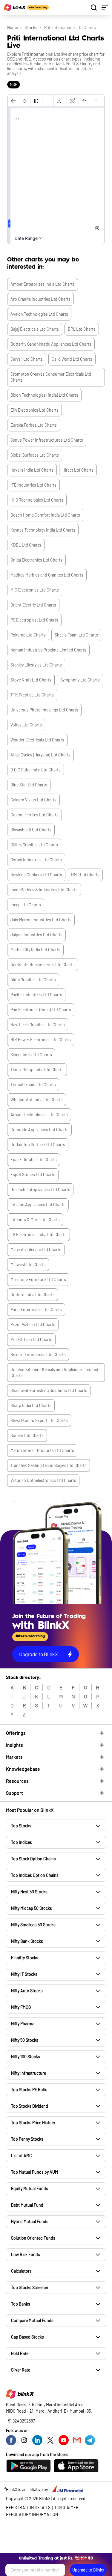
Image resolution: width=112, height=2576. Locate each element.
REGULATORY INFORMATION (32, 2514)
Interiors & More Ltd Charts (35, 1219)
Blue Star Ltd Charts (29, 785)
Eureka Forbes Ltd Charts (34, 425)
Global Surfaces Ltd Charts (35, 455)
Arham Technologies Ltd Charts (39, 1115)
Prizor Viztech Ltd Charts (33, 1324)
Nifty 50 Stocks (25, 2040)
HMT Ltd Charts (85, 875)
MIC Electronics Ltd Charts (35, 590)
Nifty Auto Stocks (27, 1991)
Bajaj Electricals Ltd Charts (35, 329)
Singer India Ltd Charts (31, 1055)
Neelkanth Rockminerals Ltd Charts (43, 965)
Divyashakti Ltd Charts (31, 830)
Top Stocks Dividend (30, 2106)
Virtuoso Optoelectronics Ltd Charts (43, 1480)
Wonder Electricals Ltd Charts (37, 740)
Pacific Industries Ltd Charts (36, 995)
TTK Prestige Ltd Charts (32, 695)
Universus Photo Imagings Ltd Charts (44, 710)
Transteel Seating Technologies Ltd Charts (49, 1465)
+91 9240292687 (20, 2421)
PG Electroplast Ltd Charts (34, 620)
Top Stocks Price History (33, 2123)
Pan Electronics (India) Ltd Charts (41, 1010)
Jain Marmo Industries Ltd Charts (41, 920)
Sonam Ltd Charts (27, 1435)
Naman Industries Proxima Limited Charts (48, 650)
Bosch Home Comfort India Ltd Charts (45, 515)
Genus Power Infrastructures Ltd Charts (47, 440)
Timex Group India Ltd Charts (37, 1070)
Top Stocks (21, 1826)
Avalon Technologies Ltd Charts (39, 314)
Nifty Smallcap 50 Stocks (33, 1925)
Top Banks (21, 2304)
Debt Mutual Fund (27, 2205)
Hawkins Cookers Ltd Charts (36, 875)
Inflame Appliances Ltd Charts (38, 1205)
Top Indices (22, 1842)
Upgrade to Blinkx (88, 2570)
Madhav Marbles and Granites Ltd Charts (47, 575)
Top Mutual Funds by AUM (34, 2172)
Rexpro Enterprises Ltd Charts (38, 1354)
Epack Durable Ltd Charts (34, 1160)
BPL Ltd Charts (82, 329)
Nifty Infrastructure (29, 2073)
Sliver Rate (21, 2370)
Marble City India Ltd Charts (35, 950)
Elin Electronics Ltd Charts (34, 410)
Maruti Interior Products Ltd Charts (42, 1450)
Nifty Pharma (23, 2024)
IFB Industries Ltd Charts (33, 485)
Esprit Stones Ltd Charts (33, 1175)
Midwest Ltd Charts (28, 1264)
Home (13, 27)
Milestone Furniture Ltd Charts (38, 1279)
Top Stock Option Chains (33, 1859)
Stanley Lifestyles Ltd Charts (36, 665)
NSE (14, 84)
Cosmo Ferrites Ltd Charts (34, 815)
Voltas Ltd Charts (26, 725)
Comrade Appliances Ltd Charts (39, 1130)
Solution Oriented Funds (33, 2238)
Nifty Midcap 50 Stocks (32, 1908)
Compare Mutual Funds (32, 2320)
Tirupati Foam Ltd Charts (33, 1085)
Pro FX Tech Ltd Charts (31, 1339)
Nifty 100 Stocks (26, 2057)
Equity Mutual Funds (30, 2188)
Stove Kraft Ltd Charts (31, 680)
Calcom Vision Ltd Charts (33, 800)
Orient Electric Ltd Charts (33, 605)
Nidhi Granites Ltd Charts (33, 980)
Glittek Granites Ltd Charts (34, 845)
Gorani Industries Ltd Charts (36, 860)
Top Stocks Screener (30, 2287)
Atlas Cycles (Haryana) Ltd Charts (40, 755)
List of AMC (22, 2156)
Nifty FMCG (21, 2007)
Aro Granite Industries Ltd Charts (40, 299)
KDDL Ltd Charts (26, 545)
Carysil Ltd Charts (27, 359)
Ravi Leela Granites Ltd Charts (38, 1025)
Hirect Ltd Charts (78, 470)
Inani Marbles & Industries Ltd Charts (44, 890)
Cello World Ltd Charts (72, 359)
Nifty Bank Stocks (27, 1941)
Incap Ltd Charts (26, 905)
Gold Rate (20, 2353)
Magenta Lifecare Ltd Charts (36, 1249)
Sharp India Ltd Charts (31, 1405)
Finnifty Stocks (25, 1958)
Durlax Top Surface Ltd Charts (38, 1145)
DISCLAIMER (67, 2507)
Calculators (21, 2271)
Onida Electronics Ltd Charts (36, 560)
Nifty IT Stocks (24, 1974)
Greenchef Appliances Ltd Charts (40, 1190)
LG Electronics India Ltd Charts (39, 1234)
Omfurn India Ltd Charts (33, 1294)
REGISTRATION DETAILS (28, 2507)
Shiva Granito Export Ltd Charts (39, 1420)
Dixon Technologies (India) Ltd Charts (44, 395)
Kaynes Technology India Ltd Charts (43, 530)
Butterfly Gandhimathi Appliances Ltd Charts (51, 344)
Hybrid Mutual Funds (30, 2221)
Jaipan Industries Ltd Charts (36, 935)
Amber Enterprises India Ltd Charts (43, 284)
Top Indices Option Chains (35, 1875)
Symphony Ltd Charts (80, 680)
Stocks (31, 27)
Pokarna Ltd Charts (28, 635)
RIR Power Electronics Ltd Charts (41, 1040)
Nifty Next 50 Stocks (29, 1892)
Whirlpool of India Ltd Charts (37, 1100)
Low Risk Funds (26, 2254)
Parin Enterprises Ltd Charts (36, 1309)
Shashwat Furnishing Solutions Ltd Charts (49, 1390)
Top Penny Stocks (27, 2139)
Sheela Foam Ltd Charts (76, 635)
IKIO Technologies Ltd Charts (37, 500)
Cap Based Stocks (27, 2337)
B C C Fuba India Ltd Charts (36, 770)
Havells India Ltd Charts (32, 470)
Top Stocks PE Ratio (29, 2090)
